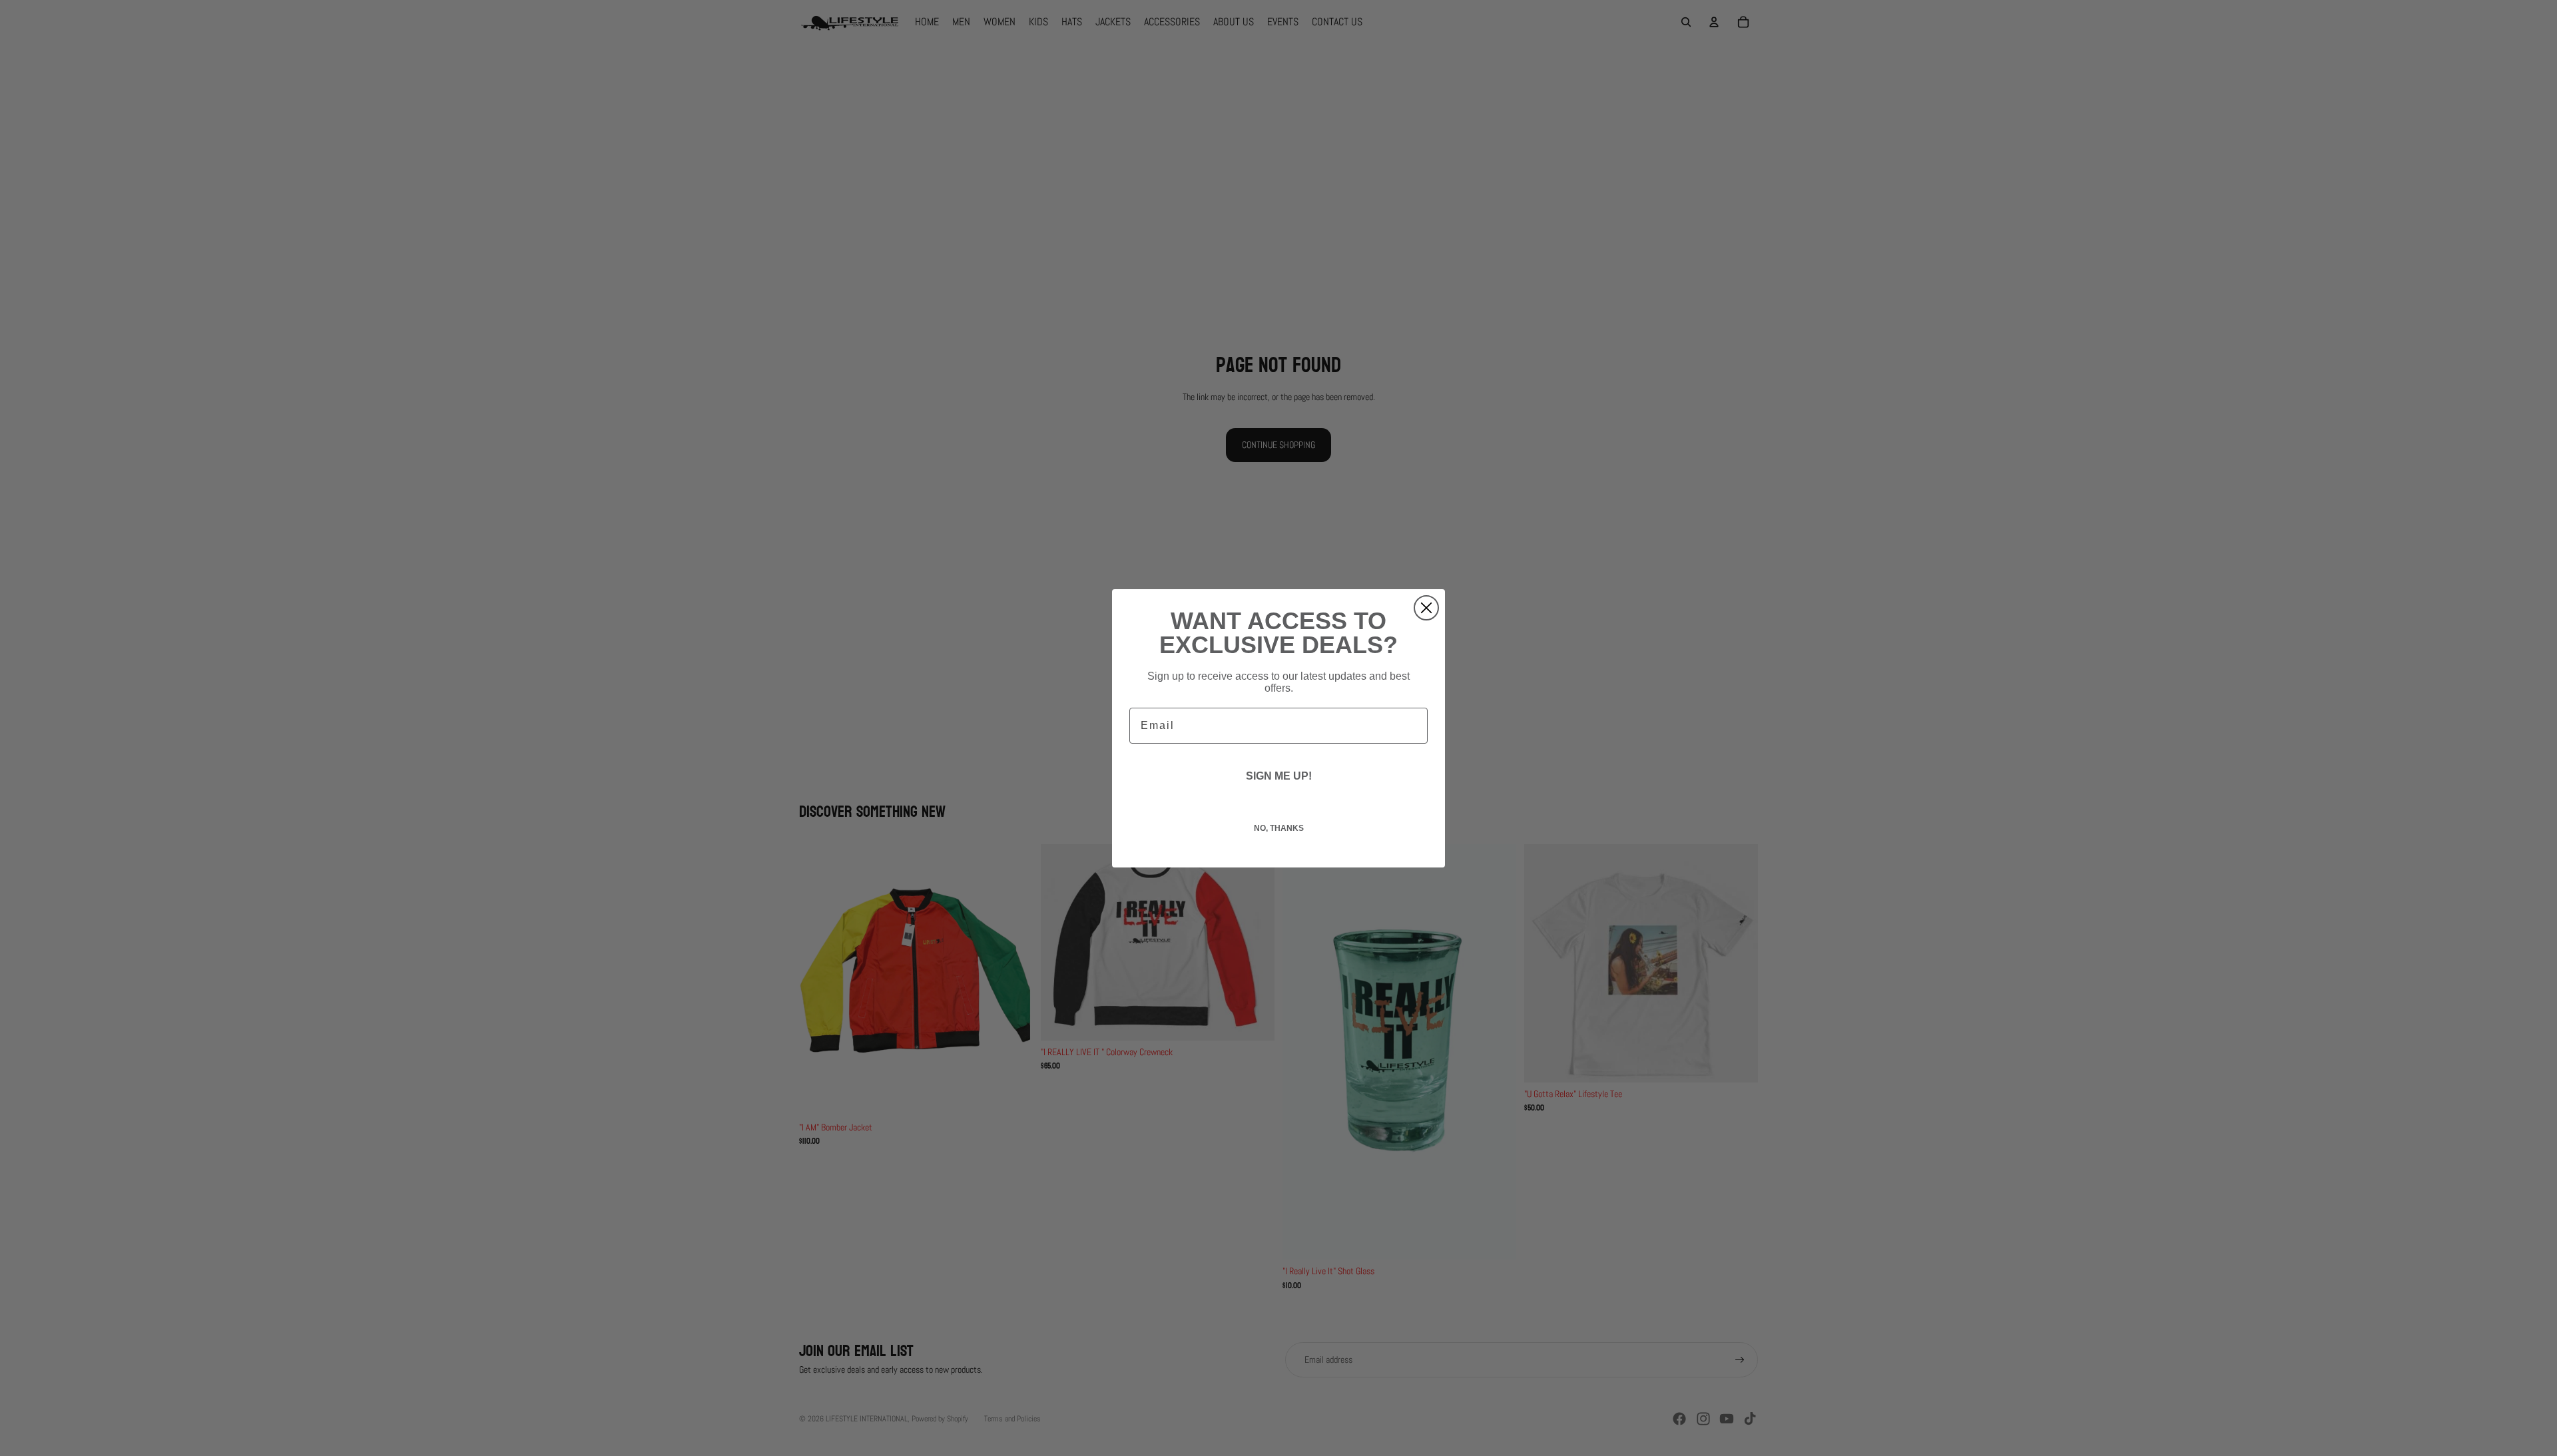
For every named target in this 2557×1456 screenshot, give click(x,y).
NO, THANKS (1279, 828)
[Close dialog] (1426, 608)
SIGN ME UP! (1279, 776)
